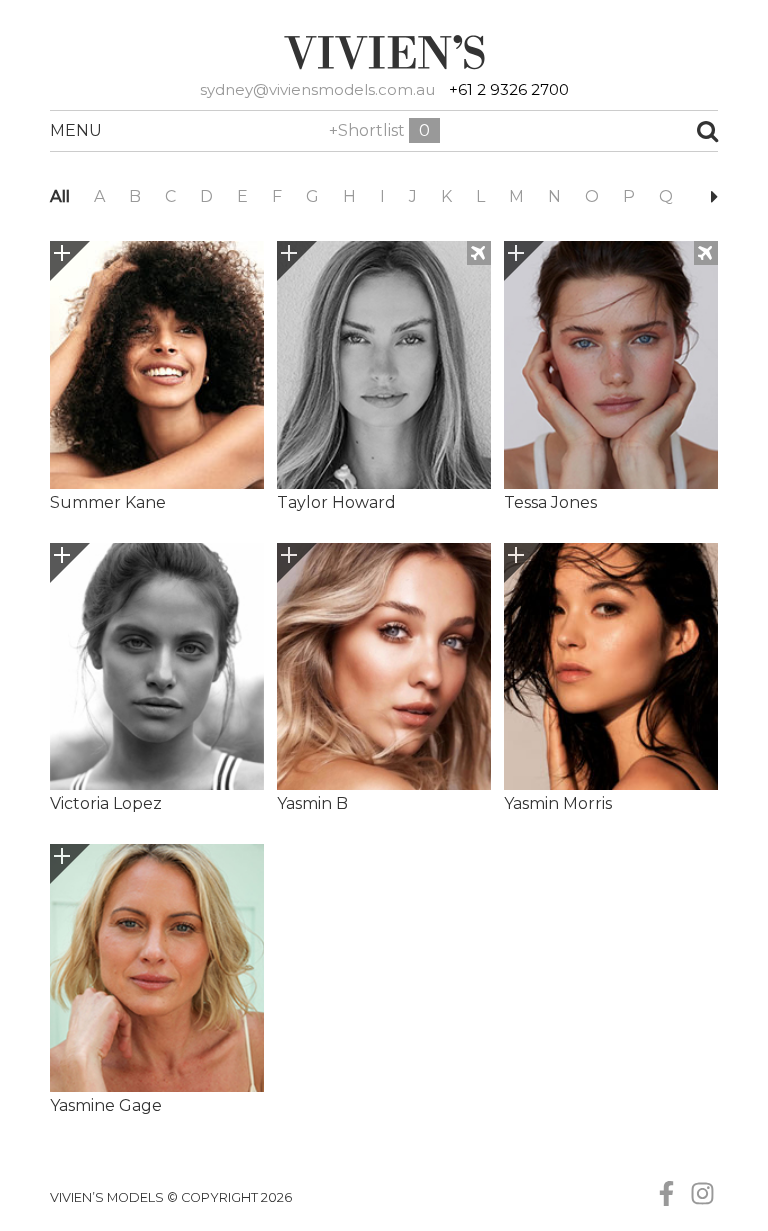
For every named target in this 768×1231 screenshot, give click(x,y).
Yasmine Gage (106, 1105)
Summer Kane (108, 502)
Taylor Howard (336, 502)
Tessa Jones (550, 502)
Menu (71, 130)
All (60, 196)
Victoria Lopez (106, 803)
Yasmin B (312, 803)
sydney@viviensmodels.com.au (317, 89)
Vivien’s (384, 52)
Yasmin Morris (558, 803)
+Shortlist (379, 130)
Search (634, 131)
